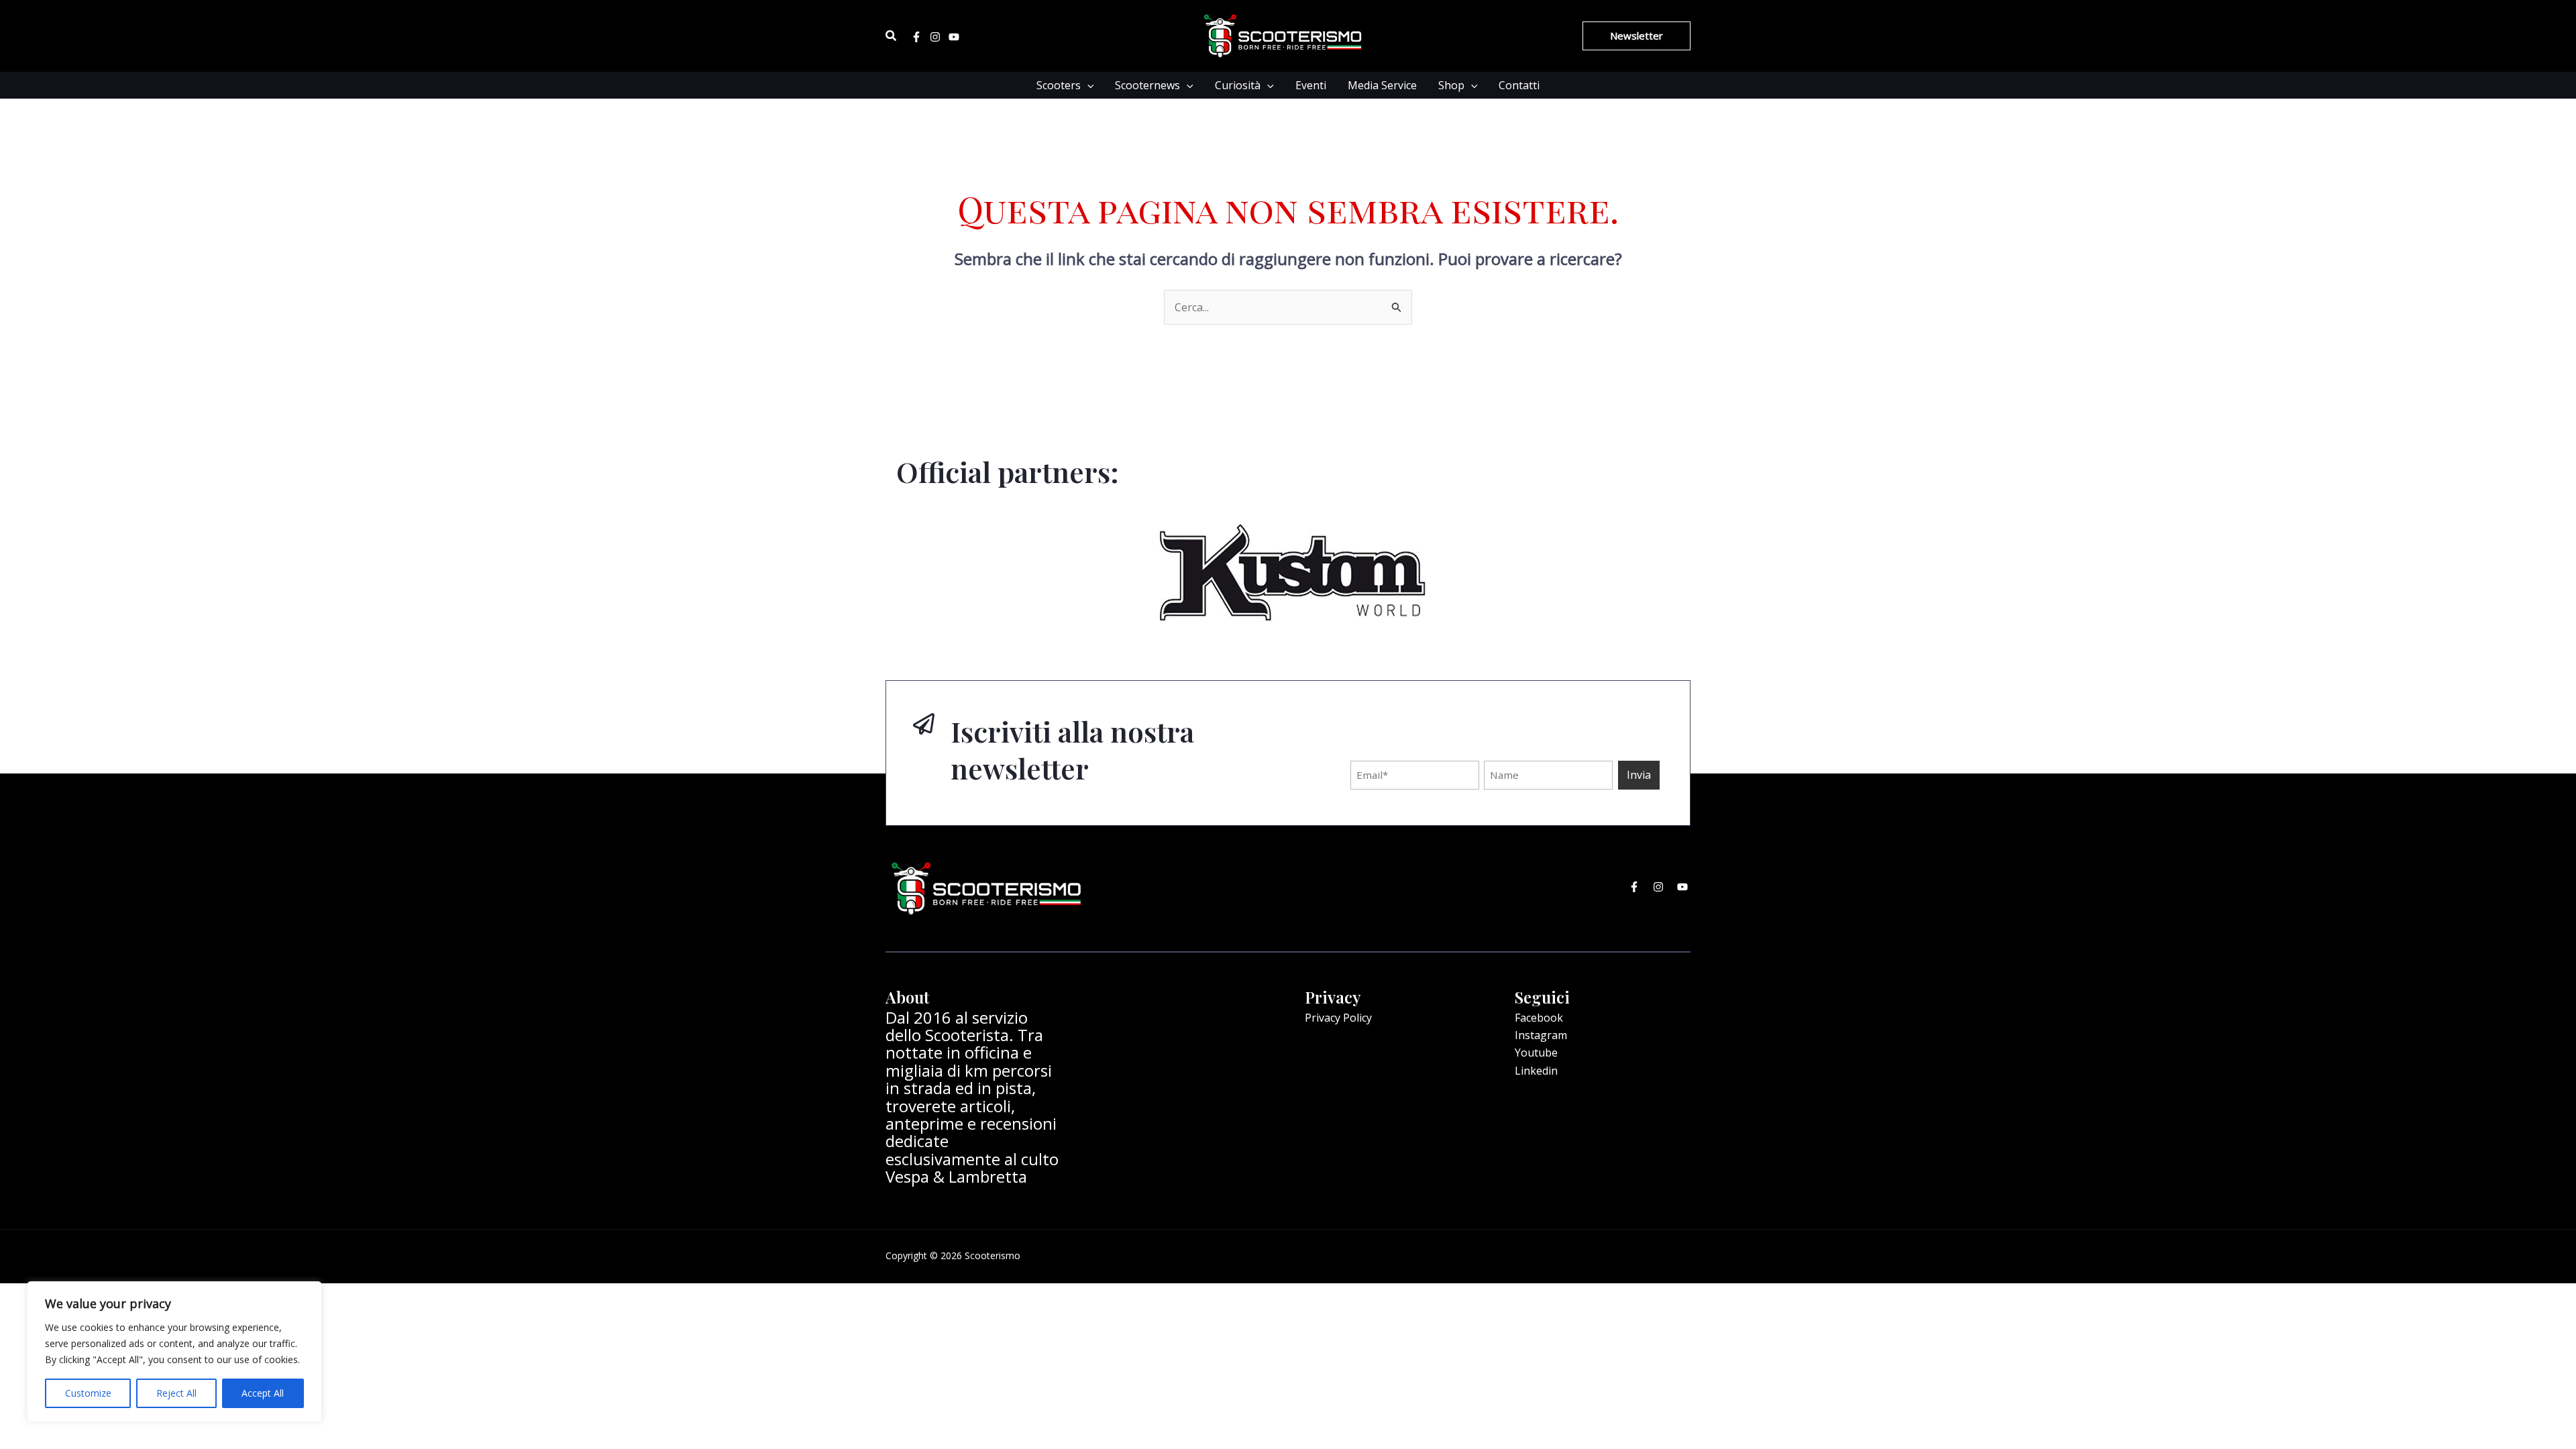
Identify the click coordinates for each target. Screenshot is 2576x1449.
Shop (1451, 85)
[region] (174, 1352)
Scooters (1059, 85)
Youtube (1536, 1053)
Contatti (1519, 85)
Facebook (1539, 1018)
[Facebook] (916, 37)
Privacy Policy (1338, 1018)
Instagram (1541, 1035)
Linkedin (1536, 1071)
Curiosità (1238, 85)
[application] (1087, 85)
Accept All (263, 1393)
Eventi (1311, 85)
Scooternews (1147, 85)
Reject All (176, 1393)
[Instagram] (935, 37)
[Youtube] (954, 37)
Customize (88, 1393)
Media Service (1382, 85)
